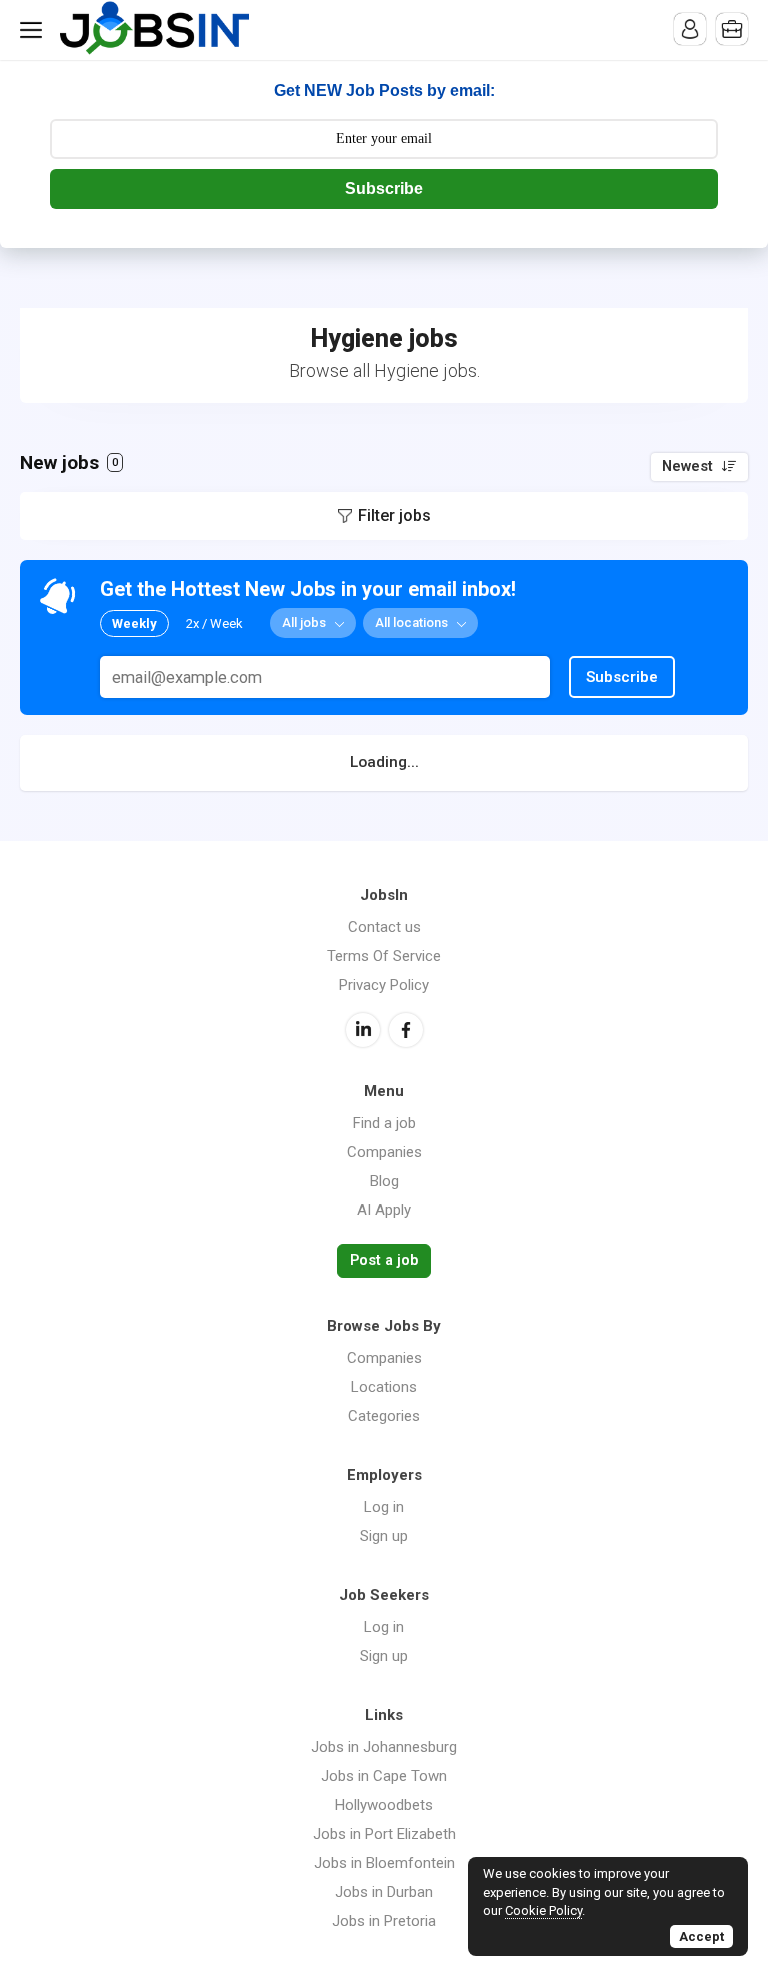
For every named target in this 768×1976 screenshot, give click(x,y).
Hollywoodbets (384, 1805)
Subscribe (384, 188)
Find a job (384, 1123)
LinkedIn (363, 1030)
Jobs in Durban (384, 1892)
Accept (701, 1936)
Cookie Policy (543, 1910)
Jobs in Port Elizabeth (384, 1834)
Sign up (384, 1536)
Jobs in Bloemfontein (384, 1863)
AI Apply (384, 1210)
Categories (384, 1416)
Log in (384, 1507)
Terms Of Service (384, 956)
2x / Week (214, 623)
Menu (35, 30)
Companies (384, 1152)
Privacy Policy (384, 985)
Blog (384, 1181)
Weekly (134, 623)
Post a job (384, 1260)
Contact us (384, 927)
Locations (384, 1387)
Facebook (406, 1030)
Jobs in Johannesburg (384, 1747)
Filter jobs (394, 515)
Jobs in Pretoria (384, 1921)
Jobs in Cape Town (384, 1776)
